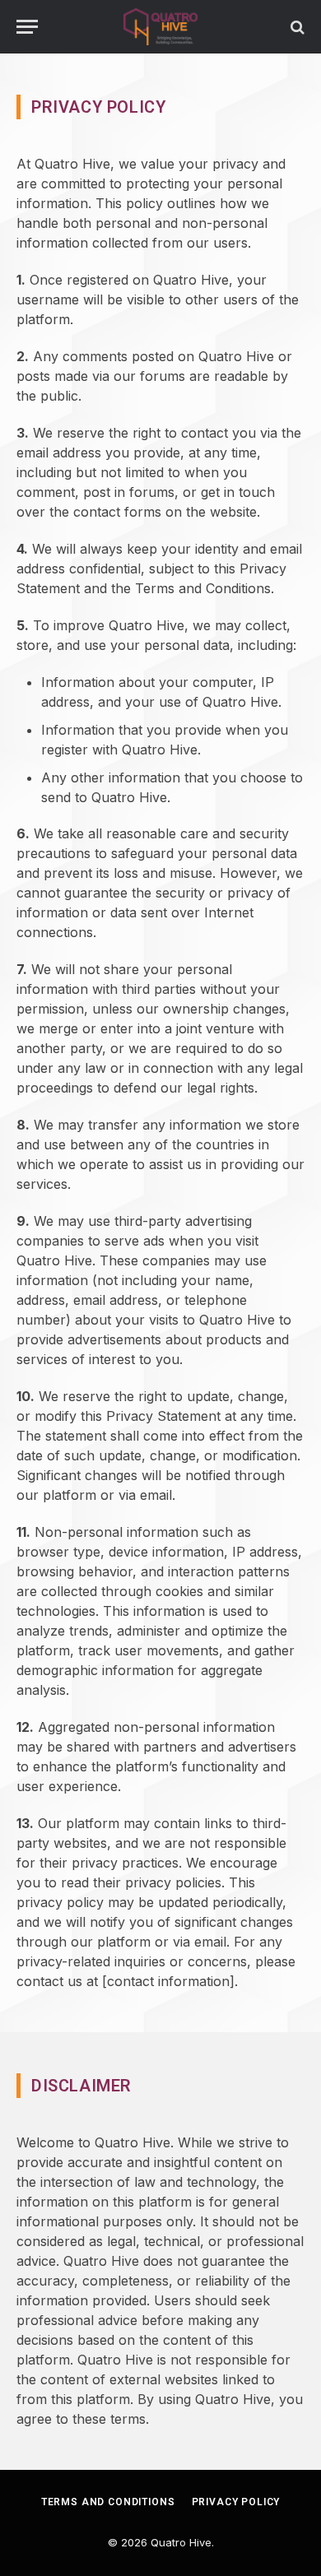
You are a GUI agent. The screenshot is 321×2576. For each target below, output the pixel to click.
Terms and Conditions (108, 2502)
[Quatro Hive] (160, 27)
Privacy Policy (236, 2502)
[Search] (296, 27)
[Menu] (27, 27)
